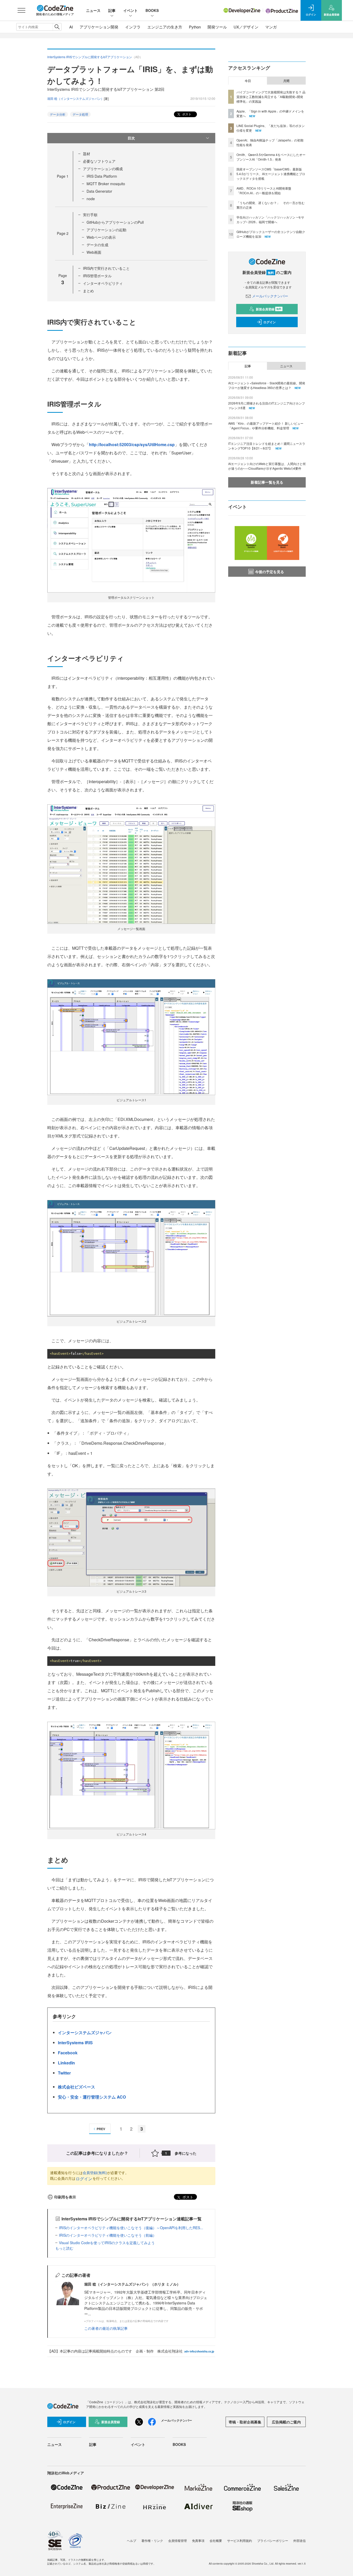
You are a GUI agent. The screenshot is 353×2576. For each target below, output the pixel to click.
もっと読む (64, 2248)
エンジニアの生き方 (165, 27)
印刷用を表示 (65, 2197)
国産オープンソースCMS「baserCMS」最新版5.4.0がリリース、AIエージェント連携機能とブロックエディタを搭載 (271, 174)
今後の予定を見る (270, 572)
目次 (131, 138)
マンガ (271, 27)
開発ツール (217, 27)
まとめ (88, 291)
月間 (286, 81)
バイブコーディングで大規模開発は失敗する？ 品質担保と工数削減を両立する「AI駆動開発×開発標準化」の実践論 (271, 97)
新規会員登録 (269, 309)
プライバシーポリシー (273, 2540)
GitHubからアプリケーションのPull (115, 222)
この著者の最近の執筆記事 (106, 2328)
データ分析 (58, 114)
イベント (131, 10)
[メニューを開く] (21, 10)
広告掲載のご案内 (286, 2422)
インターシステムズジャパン (85, 2032)
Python (195, 27)
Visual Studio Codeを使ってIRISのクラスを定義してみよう (107, 2243)
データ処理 (80, 114)
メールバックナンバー (270, 296)
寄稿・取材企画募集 (245, 2422)
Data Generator (99, 191)
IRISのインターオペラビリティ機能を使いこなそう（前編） (108, 2235)
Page (63, 176)
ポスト (186, 114)
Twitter (64, 2073)
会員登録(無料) (95, 2173)
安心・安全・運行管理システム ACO (92, 2097)
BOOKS (152, 10)
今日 (248, 81)
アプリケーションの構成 (103, 169)
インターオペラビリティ (103, 283)
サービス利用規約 (240, 2540)
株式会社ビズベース (76, 2087)
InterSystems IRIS (75, 2043)
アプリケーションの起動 (106, 230)
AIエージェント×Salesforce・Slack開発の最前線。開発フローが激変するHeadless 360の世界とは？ (267, 385)
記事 (112, 10)
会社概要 (216, 2540)
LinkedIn (66, 2063)
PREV (101, 2129)
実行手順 (90, 215)
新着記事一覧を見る (267, 482)
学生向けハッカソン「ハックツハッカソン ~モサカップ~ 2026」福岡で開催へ (270, 219)
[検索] (57, 27)
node (91, 199)
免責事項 (198, 2540)
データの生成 (97, 245)
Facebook (68, 2053)
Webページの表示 (101, 237)
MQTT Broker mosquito (106, 184)
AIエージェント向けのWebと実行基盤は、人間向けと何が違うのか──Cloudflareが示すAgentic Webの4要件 (267, 466)
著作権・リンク (152, 2540)
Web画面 (94, 252)
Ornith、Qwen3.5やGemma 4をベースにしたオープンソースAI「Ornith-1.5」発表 (271, 157)
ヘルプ (132, 2540)
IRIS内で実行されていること (106, 268)
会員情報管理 (178, 2540)
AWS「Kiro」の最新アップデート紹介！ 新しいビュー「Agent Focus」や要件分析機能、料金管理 (266, 426)
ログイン (84, 2179)
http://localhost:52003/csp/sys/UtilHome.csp (132, 444)
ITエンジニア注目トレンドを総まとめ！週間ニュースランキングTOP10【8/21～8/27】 (267, 446)
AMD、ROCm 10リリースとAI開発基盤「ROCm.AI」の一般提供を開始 (264, 190)
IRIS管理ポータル (97, 276)
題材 (87, 154)
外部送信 (300, 2540)
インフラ (133, 27)
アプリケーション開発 (99, 27)
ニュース (93, 10)
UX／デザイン (246, 27)
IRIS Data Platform (102, 176)
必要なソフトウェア (99, 161)
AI (71, 27)
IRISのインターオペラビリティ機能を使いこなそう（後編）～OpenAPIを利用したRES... (131, 2228)
